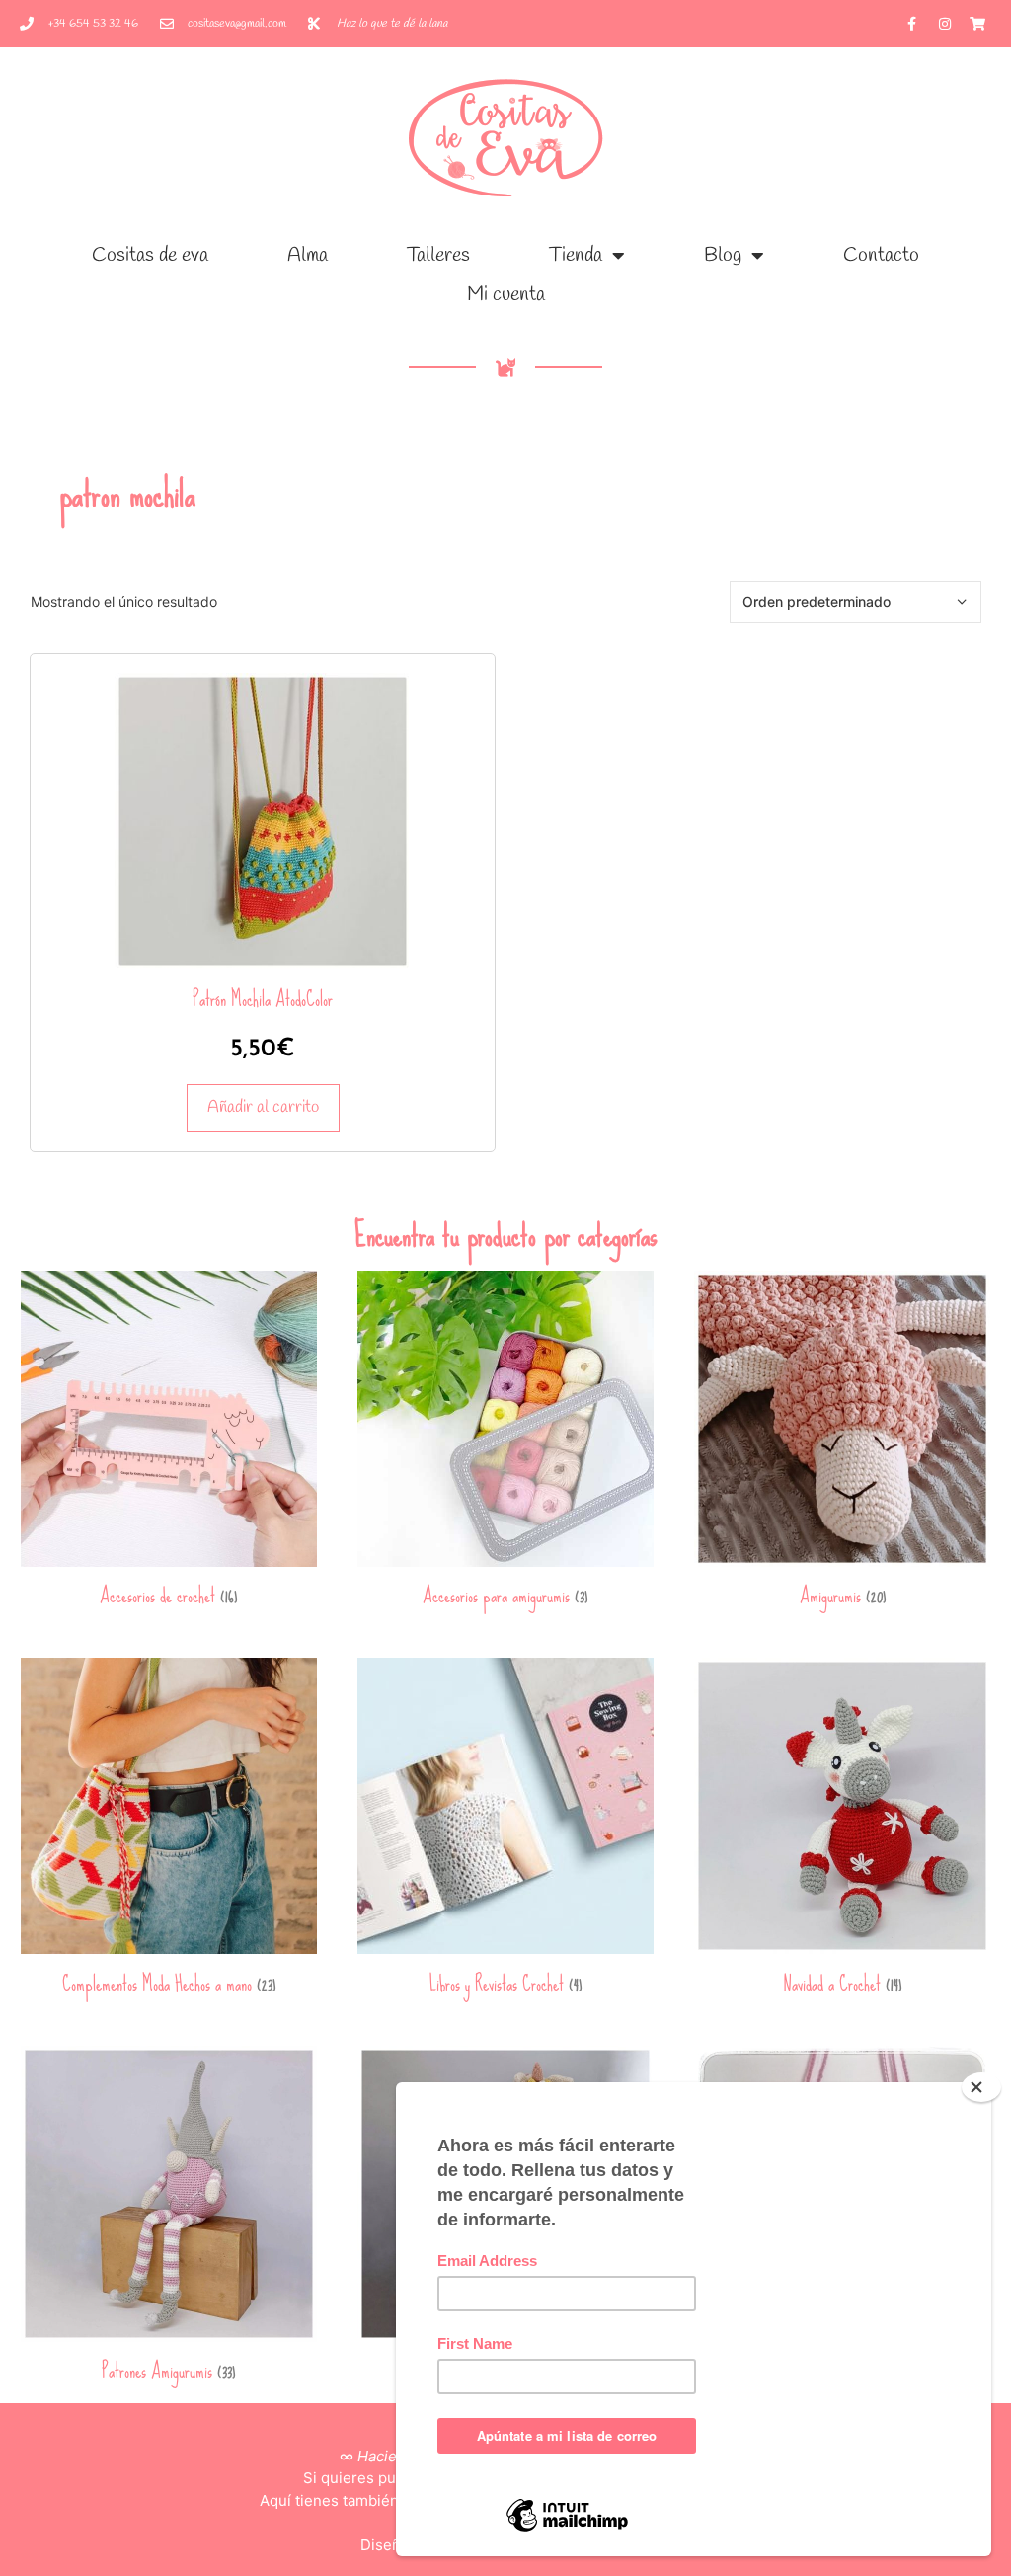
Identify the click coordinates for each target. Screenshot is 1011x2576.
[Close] (981, 2087)
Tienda (576, 255)
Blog (723, 255)
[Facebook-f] (912, 24)
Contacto (881, 255)
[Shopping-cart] (977, 24)
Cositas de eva (150, 255)
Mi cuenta (506, 295)
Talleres (438, 255)
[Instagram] (945, 24)
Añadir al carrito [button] (263, 1107)
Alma (308, 255)
